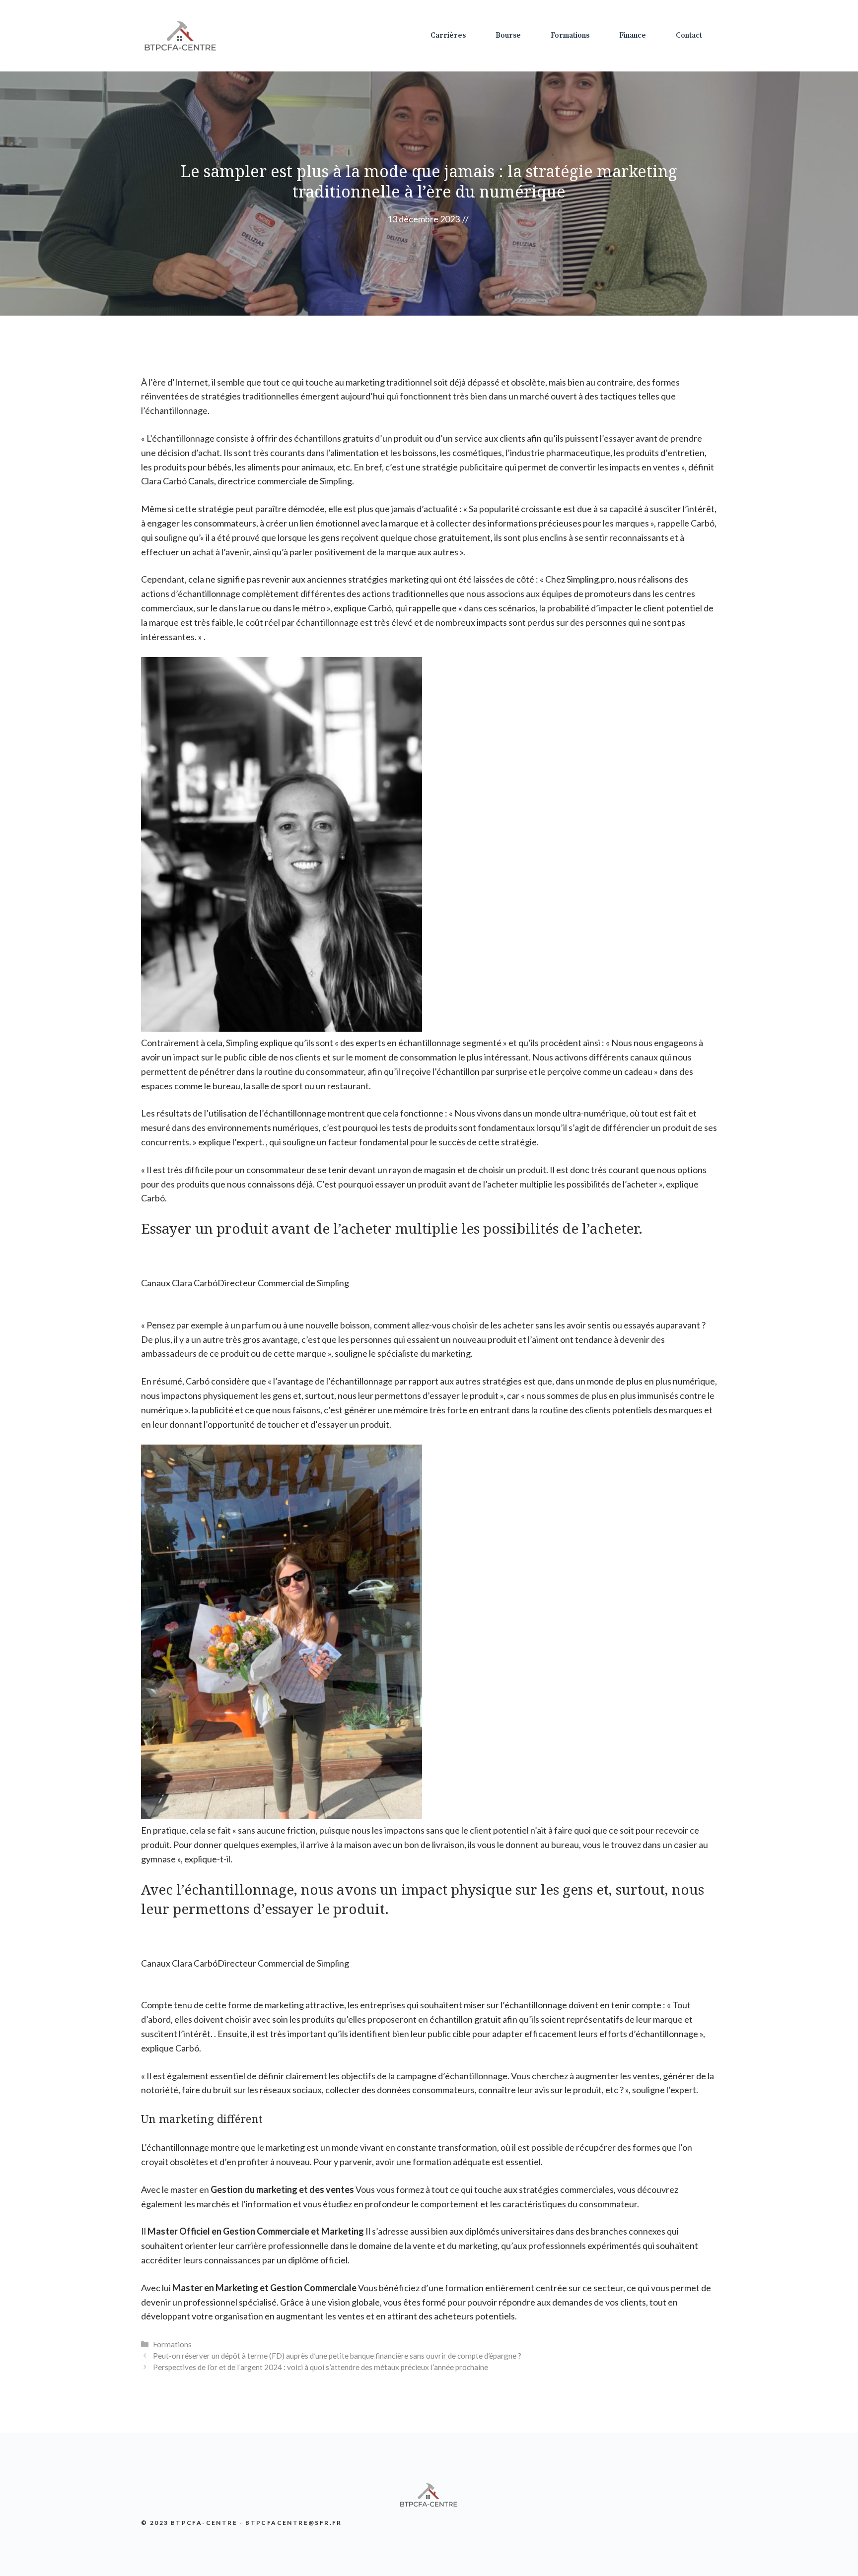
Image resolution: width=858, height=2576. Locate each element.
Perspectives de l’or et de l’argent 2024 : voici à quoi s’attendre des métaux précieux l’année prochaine (321, 2367)
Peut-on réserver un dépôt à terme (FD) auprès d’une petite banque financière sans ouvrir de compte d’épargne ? (337, 2356)
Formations (570, 35)
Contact (689, 35)
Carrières (448, 35)
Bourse (508, 35)
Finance (633, 35)
